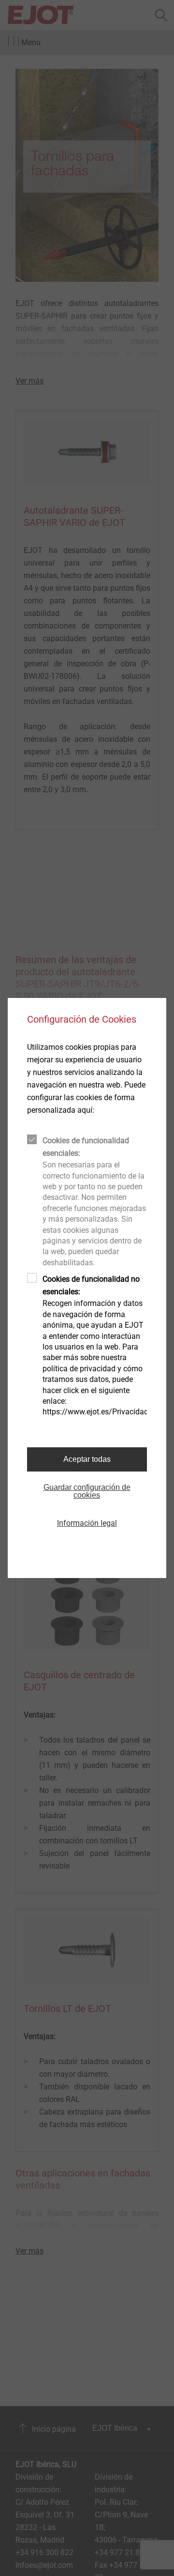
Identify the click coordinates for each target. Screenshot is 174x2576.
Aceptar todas (87, 1459)
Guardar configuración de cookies (87, 1491)
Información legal (87, 1523)
